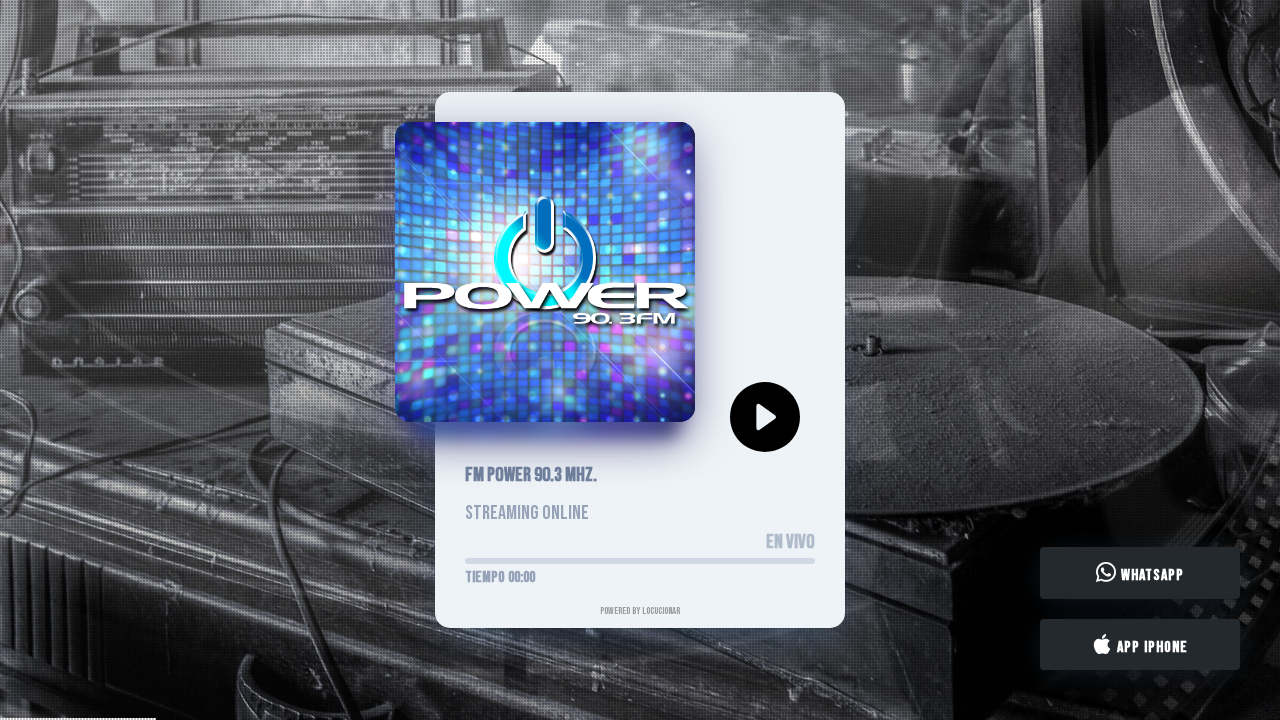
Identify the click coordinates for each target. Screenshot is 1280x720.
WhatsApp (1150, 575)
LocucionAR (661, 611)
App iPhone (1150, 646)
